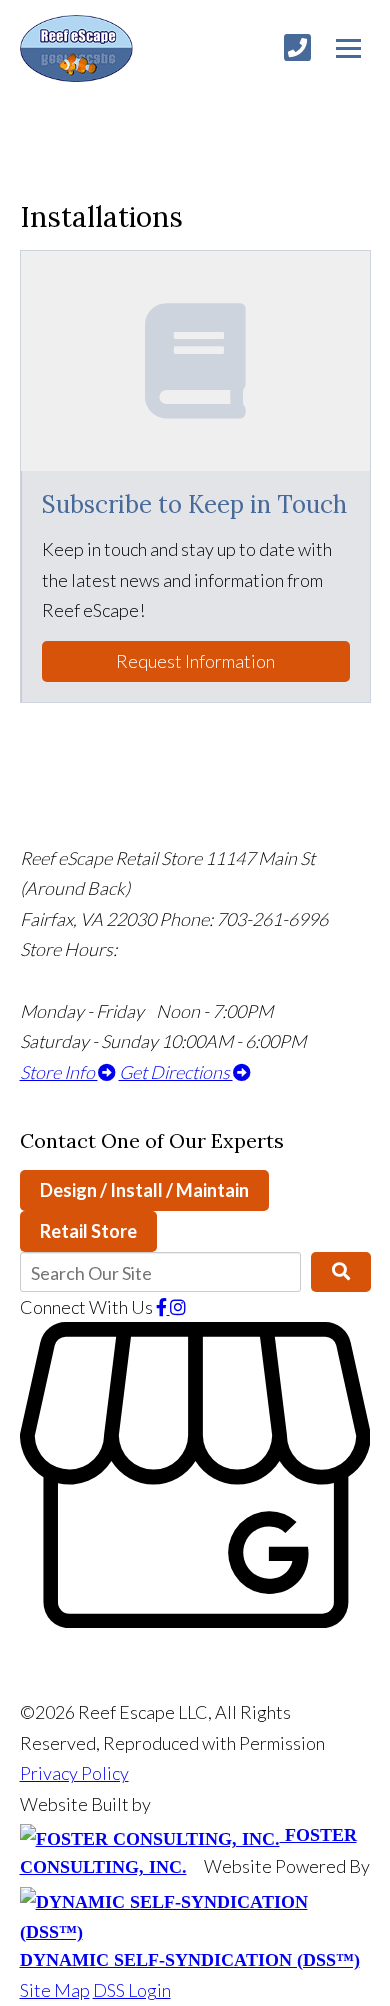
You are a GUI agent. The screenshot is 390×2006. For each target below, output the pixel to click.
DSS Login (132, 1990)
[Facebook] (163, 1307)
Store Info (59, 1072)
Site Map (55, 1990)
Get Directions (176, 1072)
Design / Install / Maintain (144, 1190)
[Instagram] (178, 1307)
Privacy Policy (74, 1773)
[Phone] (297, 47)
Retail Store (88, 1231)
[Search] (340, 1272)
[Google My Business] (195, 1621)
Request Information (195, 661)
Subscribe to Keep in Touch (194, 504)
